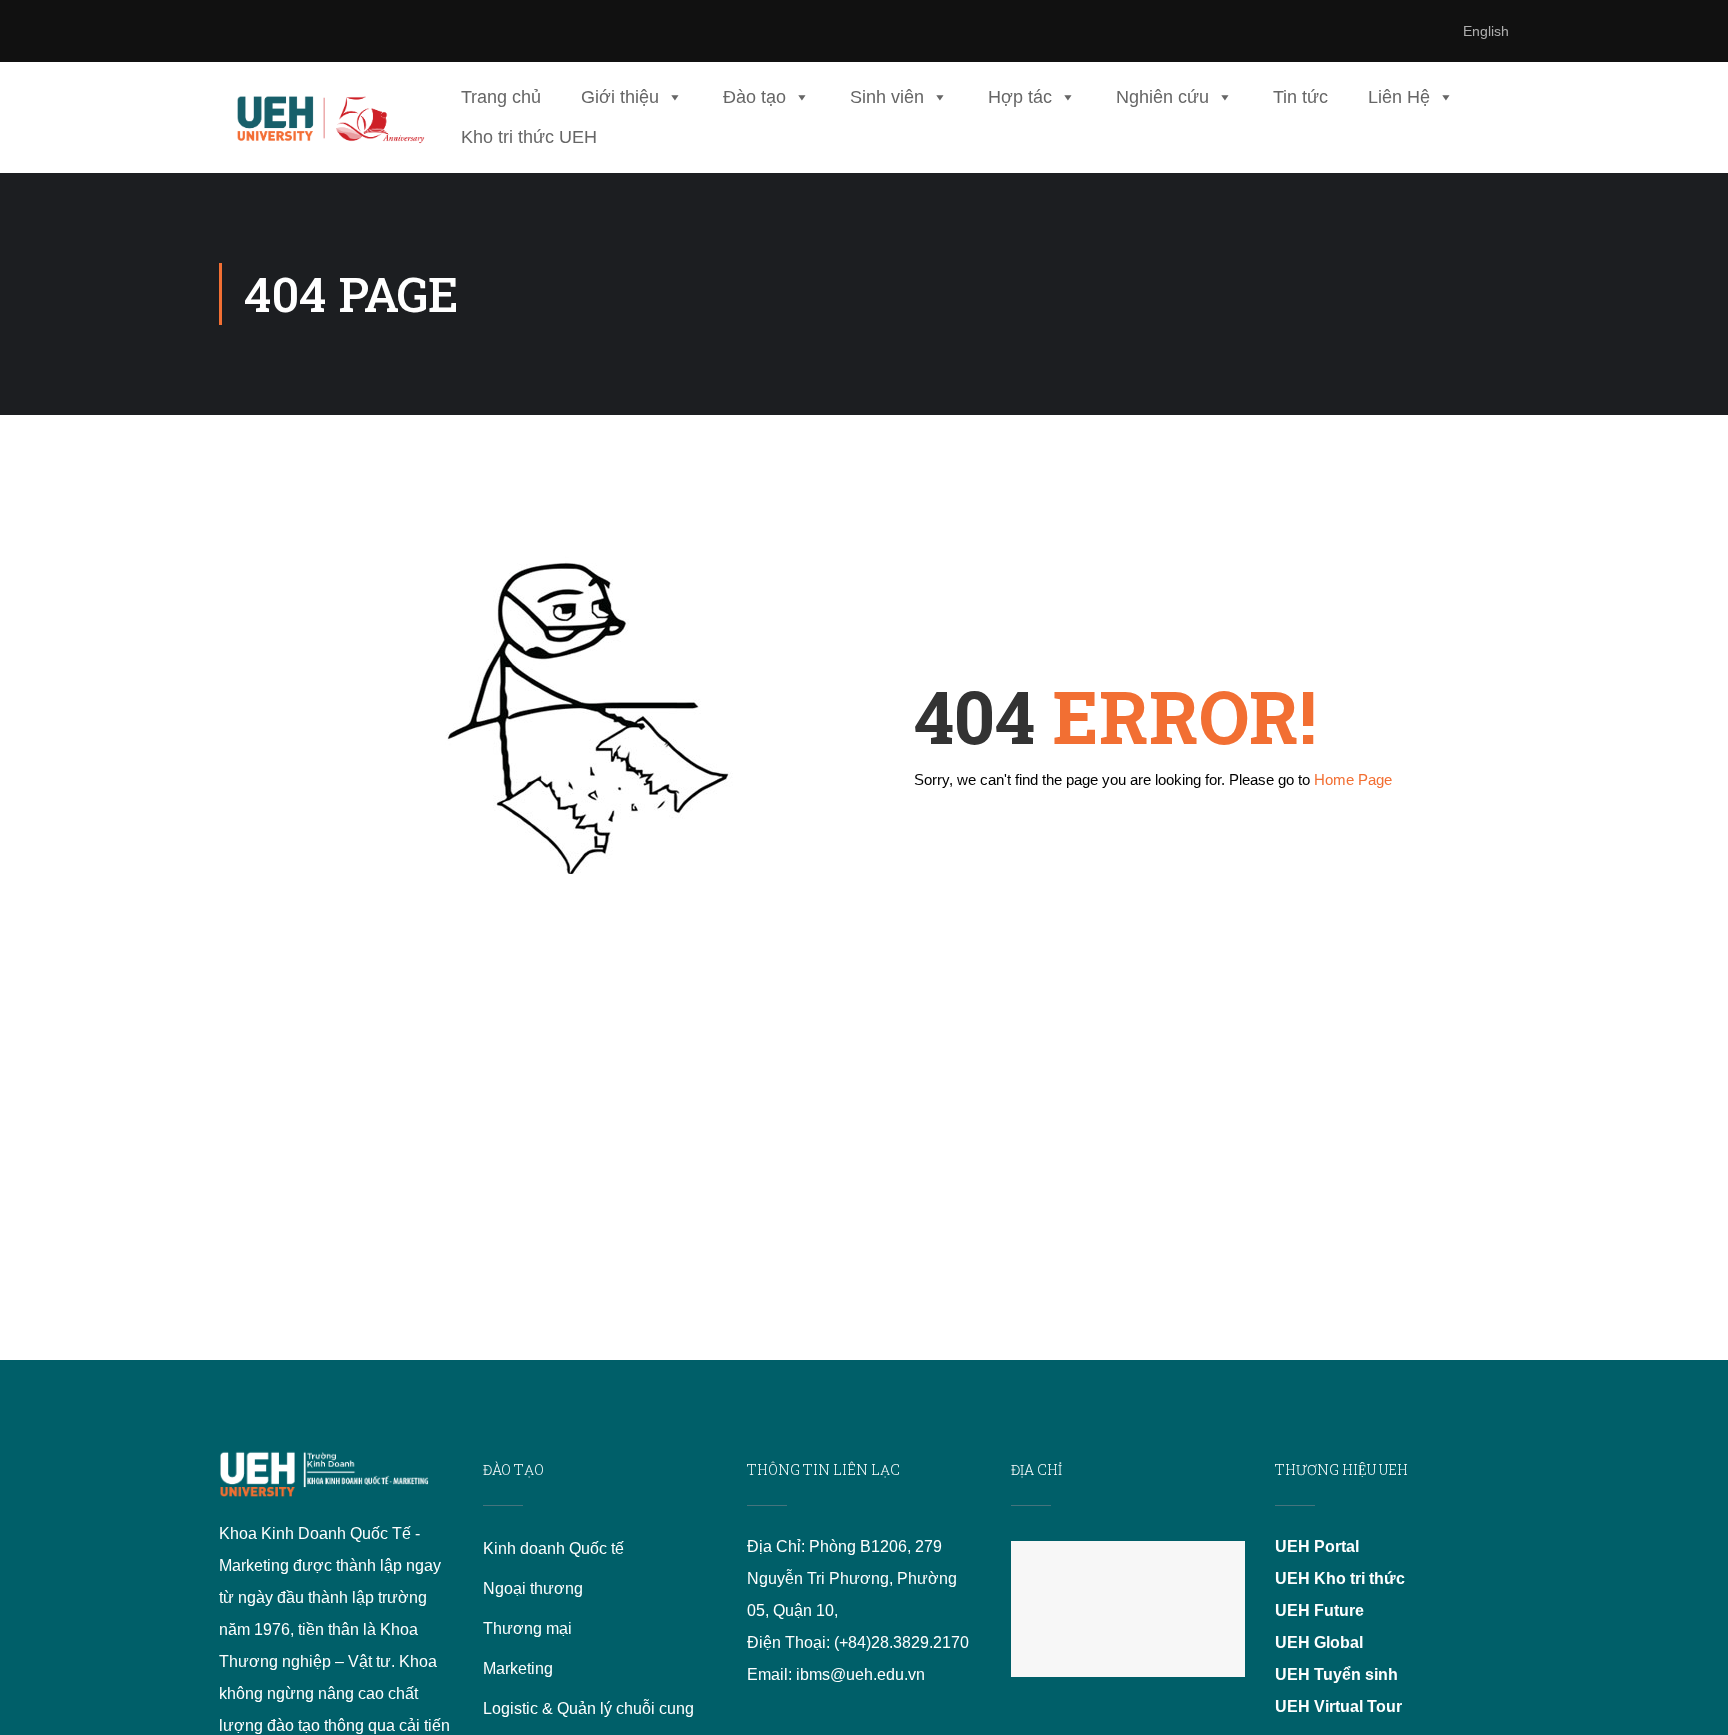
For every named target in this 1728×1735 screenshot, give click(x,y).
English (1486, 31)
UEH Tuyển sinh (1336, 1674)
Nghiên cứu (1162, 97)
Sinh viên (887, 97)
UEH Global (1319, 1642)
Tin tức (1300, 97)
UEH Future (1319, 1610)
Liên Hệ (1399, 97)
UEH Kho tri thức (1340, 1578)
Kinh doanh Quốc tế (553, 1548)
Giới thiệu (620, 97)
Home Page (1353, 779)
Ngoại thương (533, 1588)
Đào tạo (754, 97)
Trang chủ (501, 97)
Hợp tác (1020, 97)
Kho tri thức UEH (529, 137)
